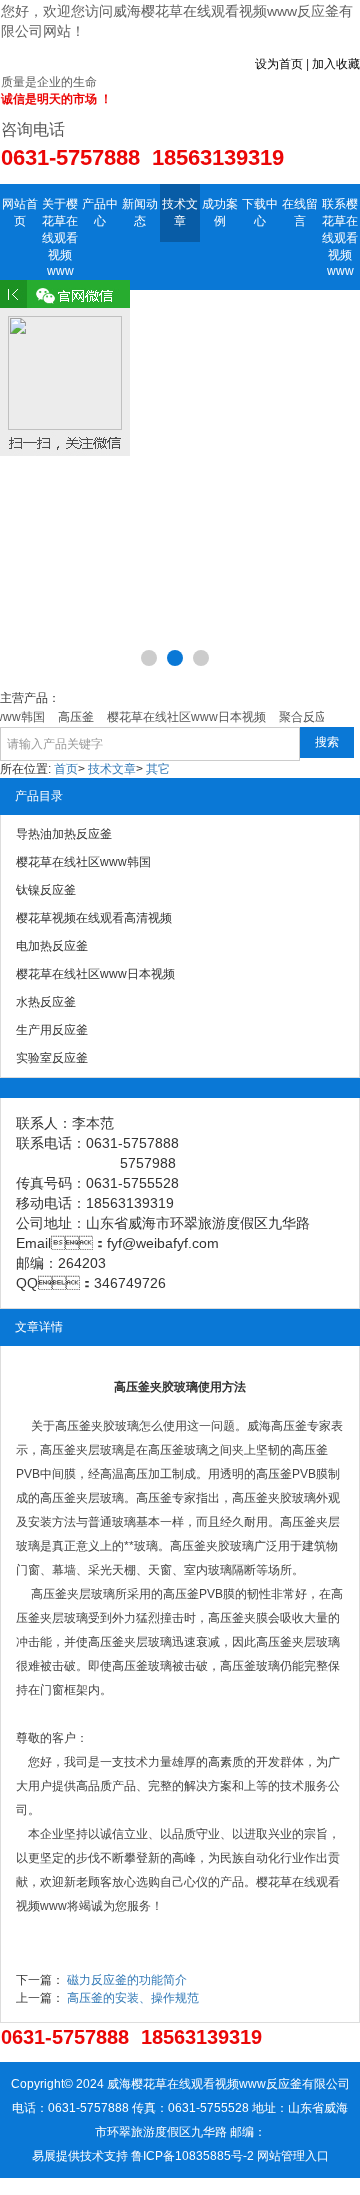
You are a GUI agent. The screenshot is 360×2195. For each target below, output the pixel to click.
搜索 (327, 742)
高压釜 (73, 1426)
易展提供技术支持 (80, 2156)
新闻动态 (140, 212)
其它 (158, 769)
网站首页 (20, 212)
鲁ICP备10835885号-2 (192, 2156)
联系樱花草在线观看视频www (340, 237)
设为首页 (279, 64)
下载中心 (260, 212)
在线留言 (300, 212)
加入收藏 (336, 64)
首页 (66, 769)
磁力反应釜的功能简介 (127, 1980)
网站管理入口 (293, 2156)
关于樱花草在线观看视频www (60, 237)
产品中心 (100, 212)
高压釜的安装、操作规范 (133, 1998)
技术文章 (180, 212)
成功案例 (220, 212)
